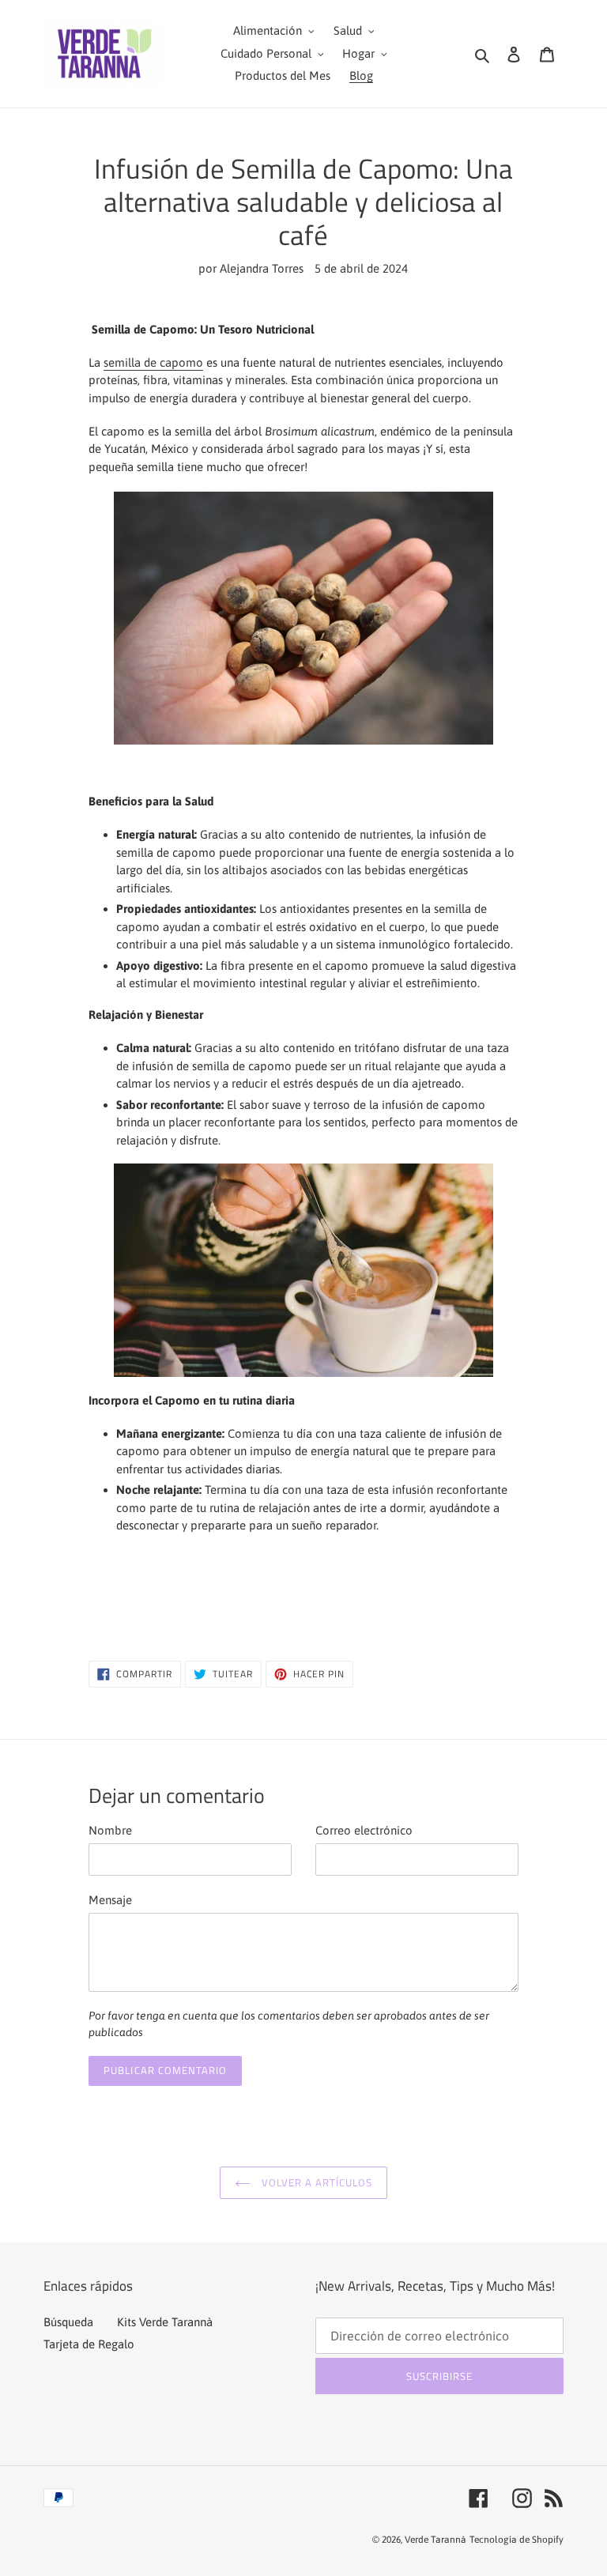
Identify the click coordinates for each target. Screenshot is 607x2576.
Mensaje (110, 1900)
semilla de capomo (153, 362)
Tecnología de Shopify (517, 2540)
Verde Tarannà (435, 2540)
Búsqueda (68, 2322)
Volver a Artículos (316, 2182)
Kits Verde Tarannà (165, 2322)
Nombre (110, 1830)
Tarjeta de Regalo (89, 2344)
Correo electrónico (364, 1830)
